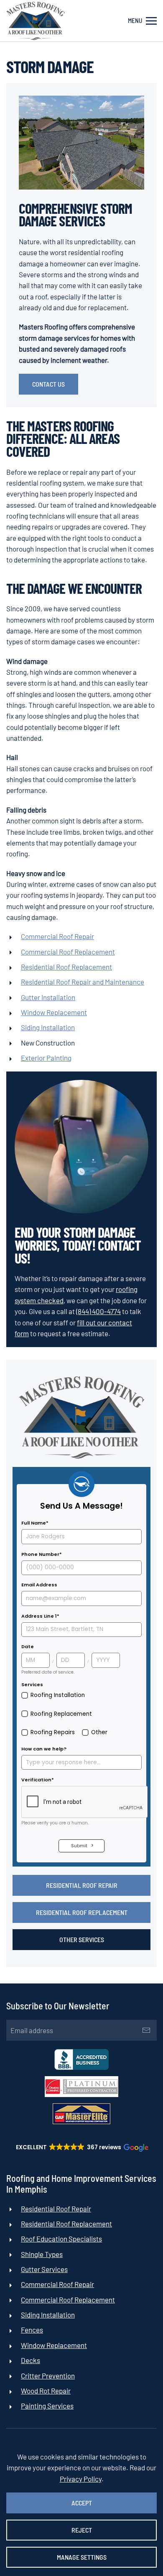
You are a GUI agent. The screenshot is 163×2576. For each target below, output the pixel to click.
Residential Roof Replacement (82, 1912)
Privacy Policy (81, 2479)
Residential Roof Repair (82, 1885)
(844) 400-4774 (98, 1311)
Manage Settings (82, 2557)
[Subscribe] (146, 2030)
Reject (82, 2530)
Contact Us (48, 384)
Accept (82, 2503)
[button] (142, 21)
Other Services (82, 1939)
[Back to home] (36, 21)
